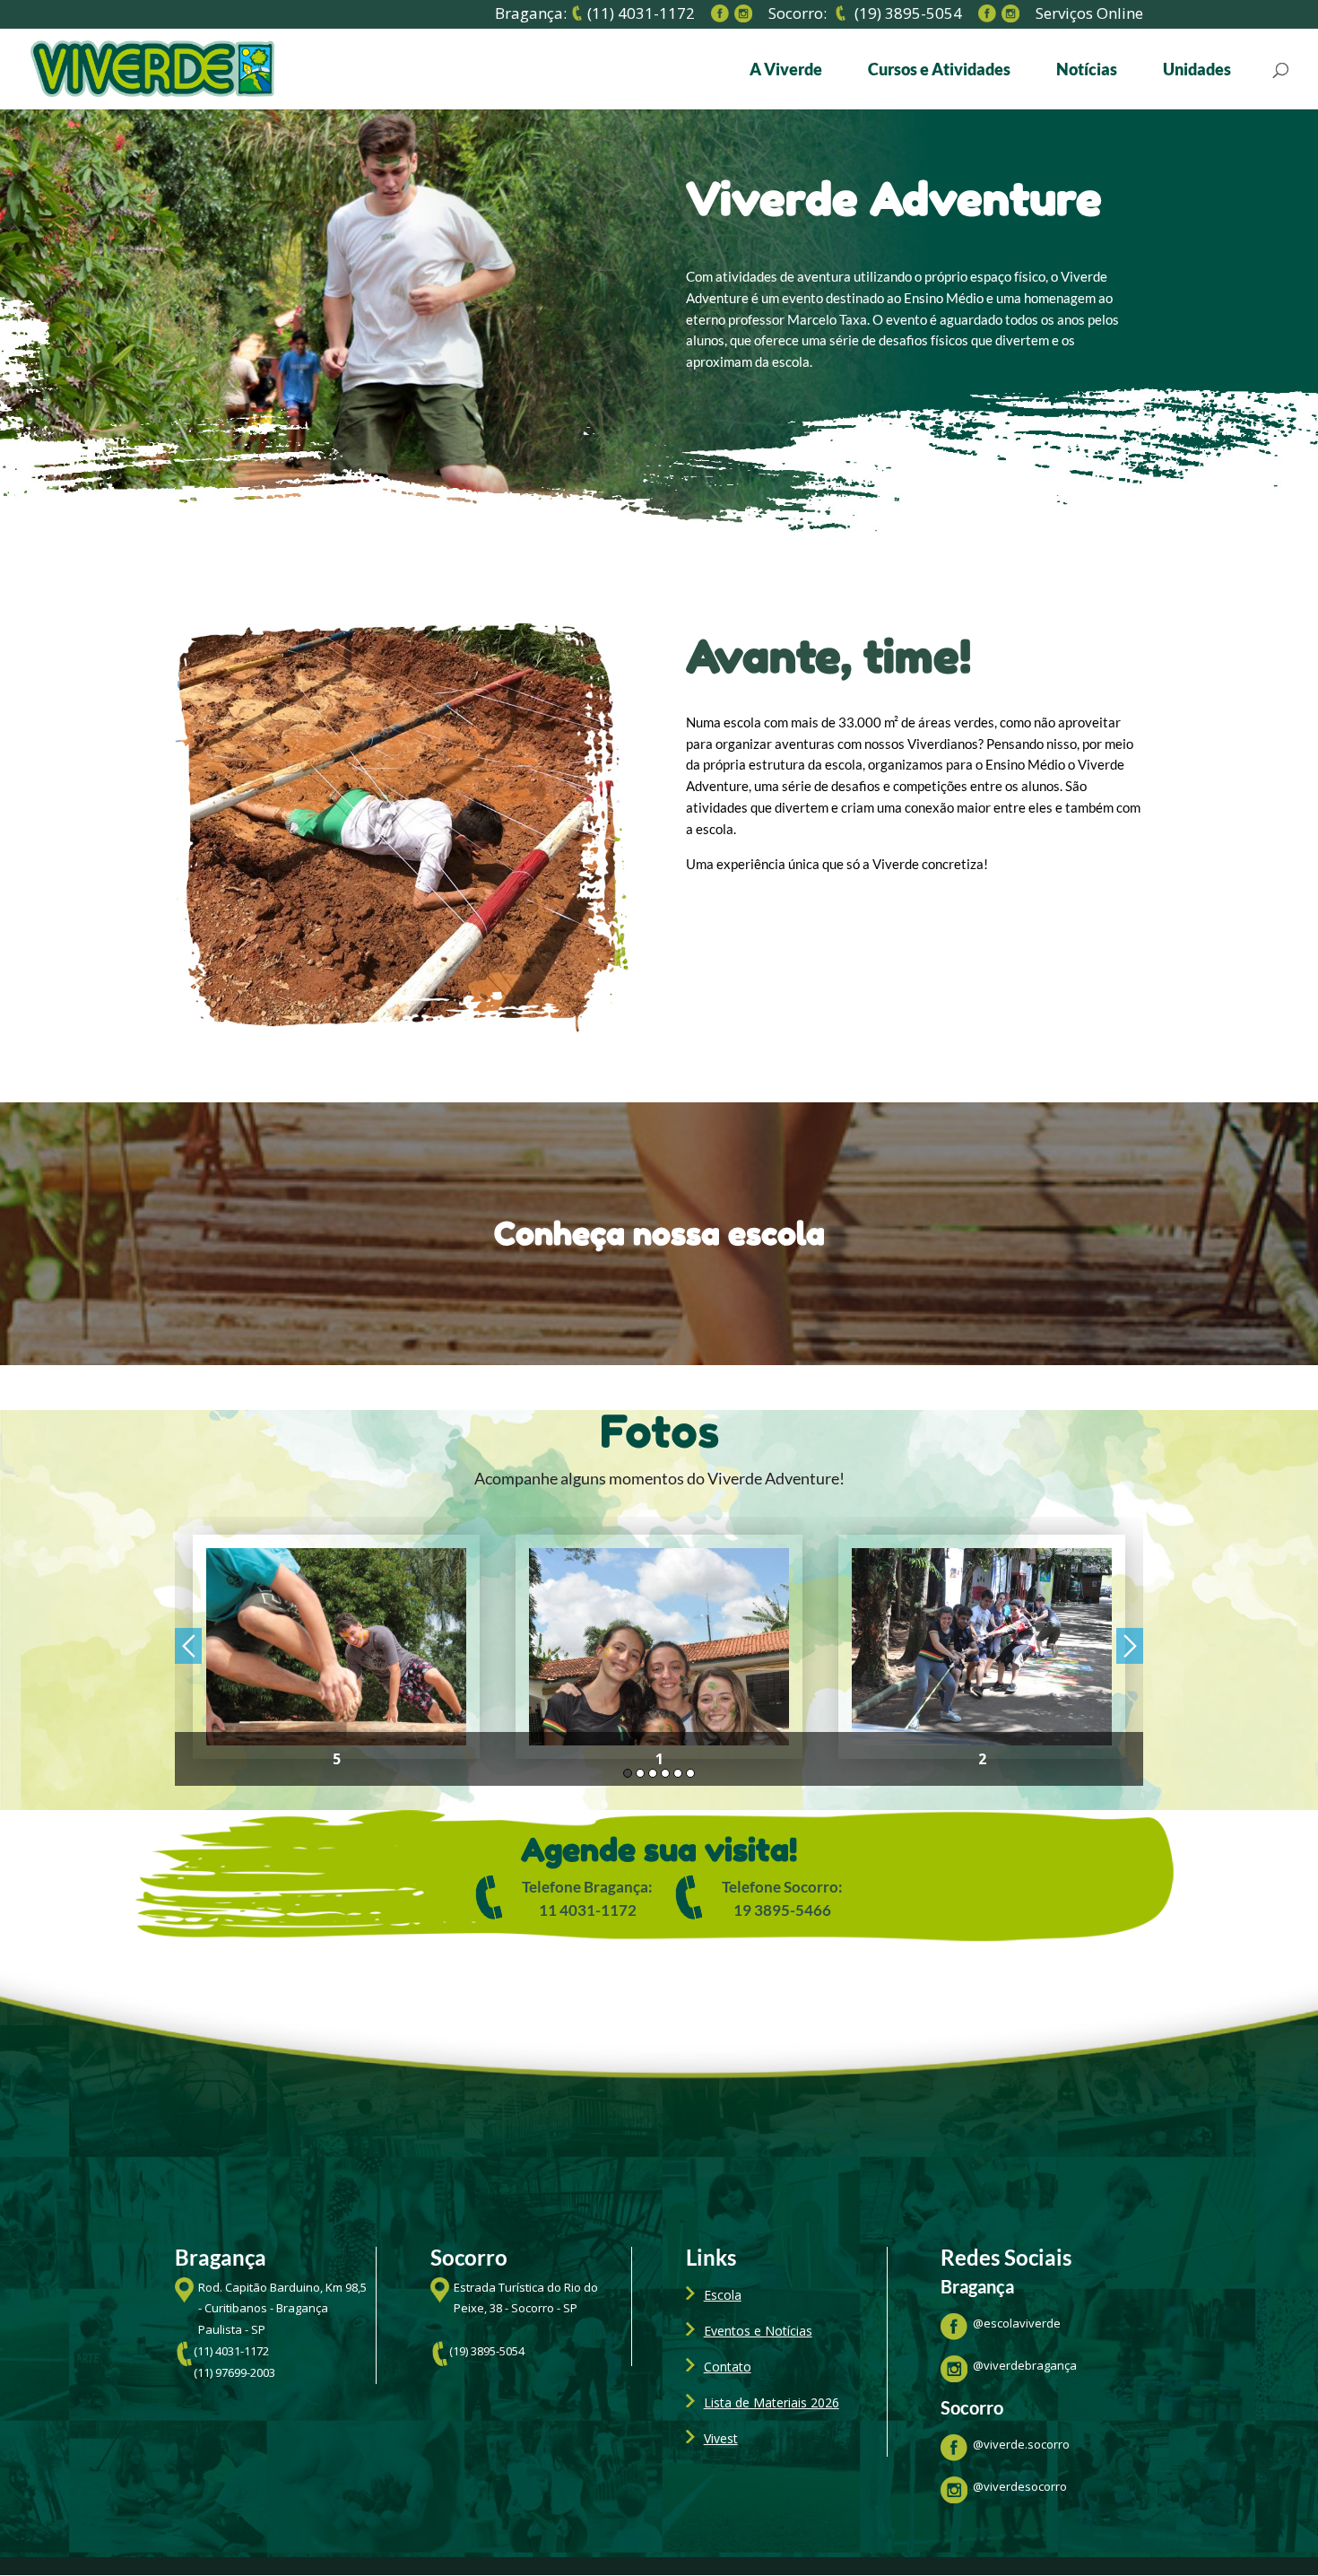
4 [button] (665, 1773)
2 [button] (640, 1773)
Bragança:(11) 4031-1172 (595, 14)
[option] (336, 1651)
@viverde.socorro (1021, 2444)
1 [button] (628, 1773)
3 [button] (653, 1773)
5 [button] (678, 1773)
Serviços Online (1089, 16)
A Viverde (786, 71)
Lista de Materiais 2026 (772, 2402)
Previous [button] (188, 1646)
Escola (723, 2295)
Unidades (1197, 71)
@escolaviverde (1017, 2323)
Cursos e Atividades (939, 71)
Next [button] (1130, 1646)
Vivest (721, 2438)
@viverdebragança (1025, 2365)
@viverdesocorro (1020, 2486)
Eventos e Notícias (758, 2331)
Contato (728, 2367)
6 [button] (690, 1773)
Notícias (1087, 71)
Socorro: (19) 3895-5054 (865, 14)
